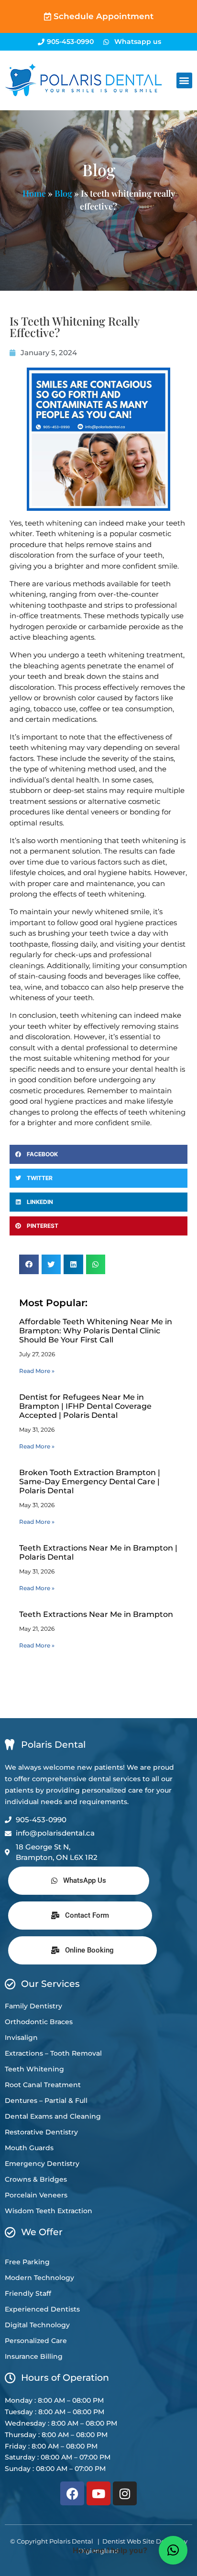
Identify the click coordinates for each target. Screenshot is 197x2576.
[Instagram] (125, 2493)
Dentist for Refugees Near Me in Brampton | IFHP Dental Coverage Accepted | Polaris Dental (85, 1406)
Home (34, 193)
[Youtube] (98, 2493)
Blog (63, 193)
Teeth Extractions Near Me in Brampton (96, 1614)
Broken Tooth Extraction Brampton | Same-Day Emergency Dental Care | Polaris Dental (90, 1482)
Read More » (37, 1371)
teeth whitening (54, 523)
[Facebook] (72, 2493)
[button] (184, 80)
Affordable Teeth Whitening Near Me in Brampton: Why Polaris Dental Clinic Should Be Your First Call (96, 1331)
